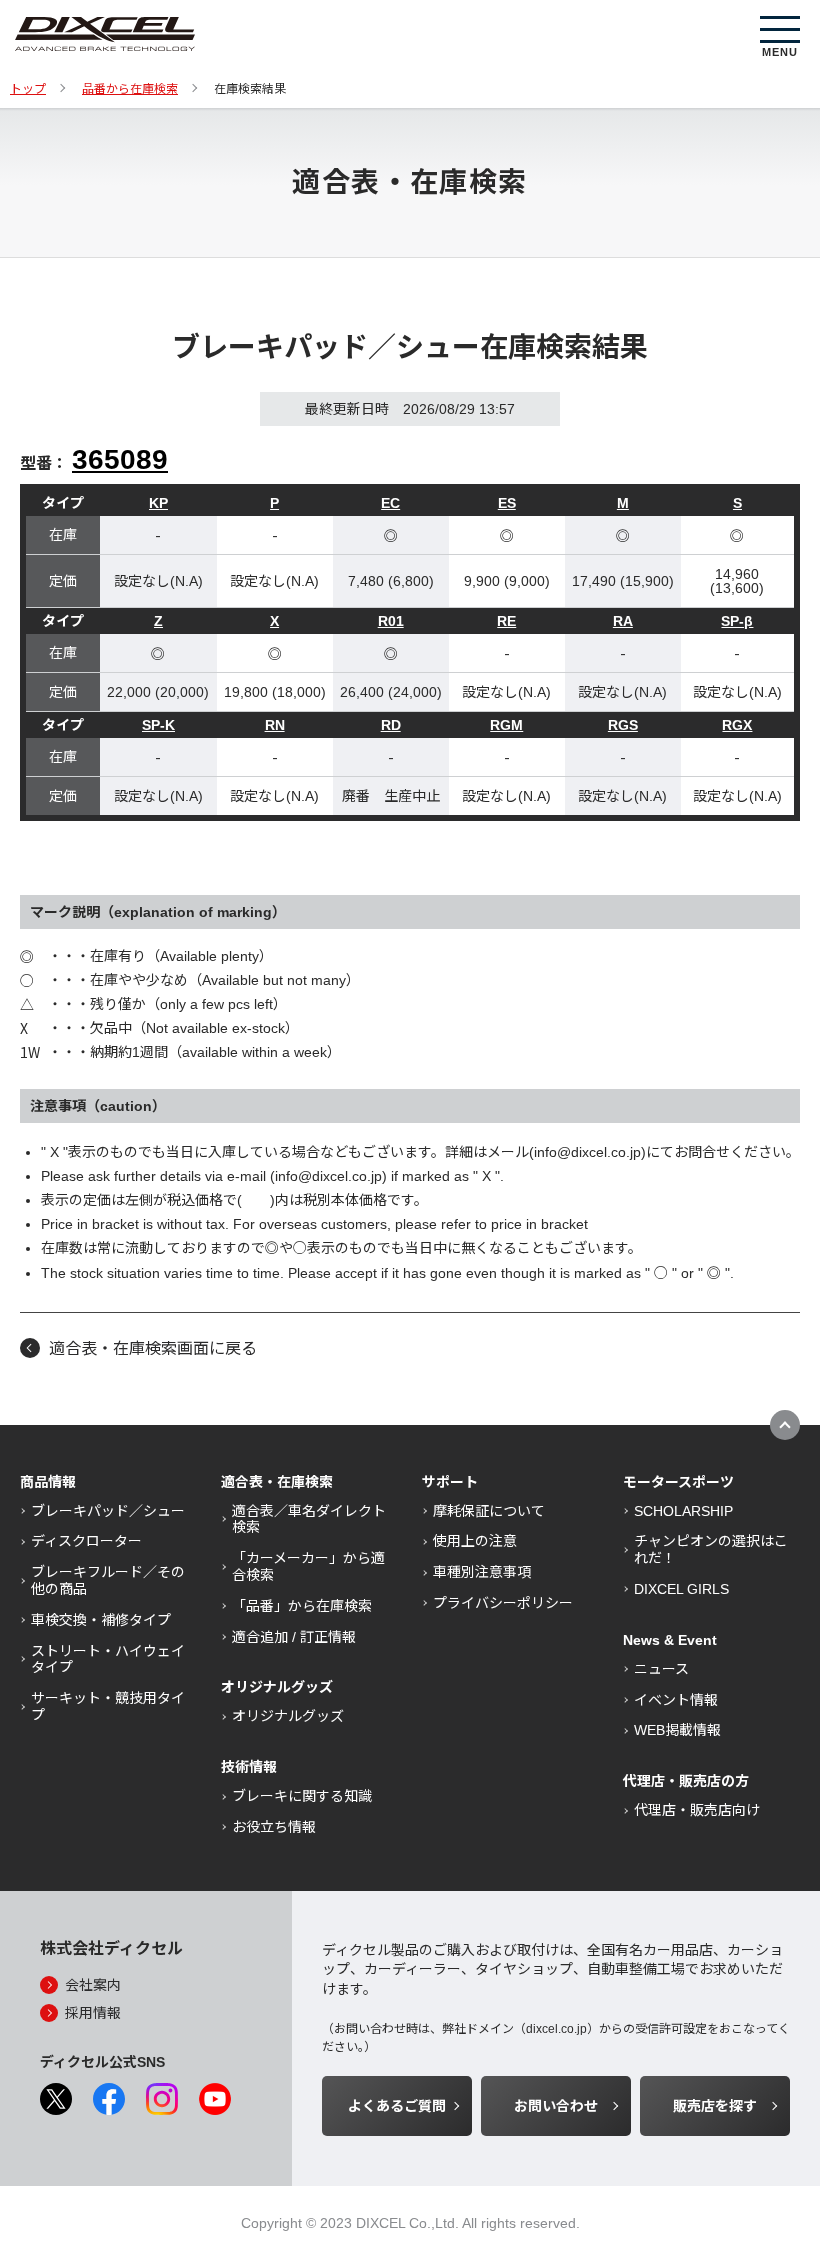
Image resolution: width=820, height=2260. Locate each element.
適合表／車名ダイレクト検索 (309, 1519)
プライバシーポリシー (503, 1603)
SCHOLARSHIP (683, 1511)
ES (507, 503)
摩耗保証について (489, 1511)
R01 (391, 621)
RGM (506, 725)
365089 (120, 459)
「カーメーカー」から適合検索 (308, 1566)
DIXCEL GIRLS (681, 1589)
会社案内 (93, 1985)
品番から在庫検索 (130, 89)
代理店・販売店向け (697, 1810)
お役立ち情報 (274, 1827)
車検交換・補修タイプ (101, 1620)
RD (391, 725)
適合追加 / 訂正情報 (294, 1637)
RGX (737, 725)
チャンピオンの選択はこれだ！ (711, 1549)
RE (506, 621)
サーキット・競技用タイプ (108, 1706)
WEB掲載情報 (677, 1730)
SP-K (158, 725)
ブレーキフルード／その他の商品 (108, 1580)
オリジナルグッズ (288, 1716)
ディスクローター (86, 1541)
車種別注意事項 (482, 1572)
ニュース (661, 1669)
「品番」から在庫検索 (302, 1606)
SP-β (737, 621)
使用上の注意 (475, 1541)
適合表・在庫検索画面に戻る (153, 1348)
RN (275, 725)
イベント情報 (676, 1700)
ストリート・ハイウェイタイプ (108, 1659)
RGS (623, 725)
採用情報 (93, 2013)
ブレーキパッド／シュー (108, 1511)
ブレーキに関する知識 (302, 1796)
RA (623, 621)
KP (158, 503)
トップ (28, 89)
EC (390, 503)
